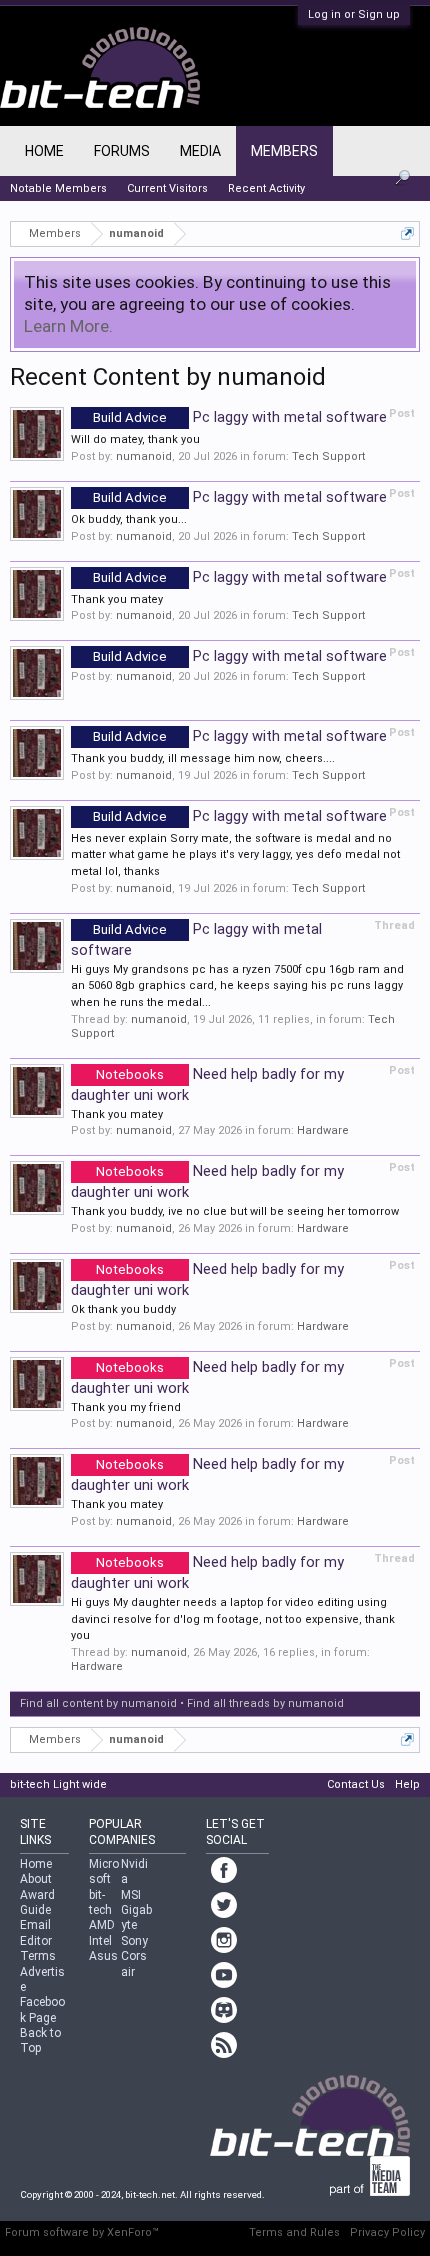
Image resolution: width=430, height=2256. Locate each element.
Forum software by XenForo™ (82, 2232)
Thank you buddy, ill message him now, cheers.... (203, 758)
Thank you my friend (126, 1407)
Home (44, 151)
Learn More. (68, 326)
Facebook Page (42, 2009)
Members (284, 151)
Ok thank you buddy (123, 1309)
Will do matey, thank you (135, 439)
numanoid (144, 456)
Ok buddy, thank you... (129, 519)
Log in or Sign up (354, 14)
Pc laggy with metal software (240, 417)
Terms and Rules (294, 2232)
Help (407, 1784)
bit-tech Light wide (58, 1784)
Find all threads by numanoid (265, 1703)
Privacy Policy (387, 2232)
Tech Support (328, 456)
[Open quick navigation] (407, 233)
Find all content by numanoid (98, 1703)
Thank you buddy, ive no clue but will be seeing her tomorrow (235, 1211)
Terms (38, 1956)
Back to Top (40, 2040)
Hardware (323, 1130)
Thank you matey (117, 599)
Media (200, 151)
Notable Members (58, 188)
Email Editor (36, 1932)
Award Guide (37, 1902)
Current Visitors (167, 188)
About (36, 1879)
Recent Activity (266, 188)
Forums (122, 151)
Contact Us (356, 1784)
